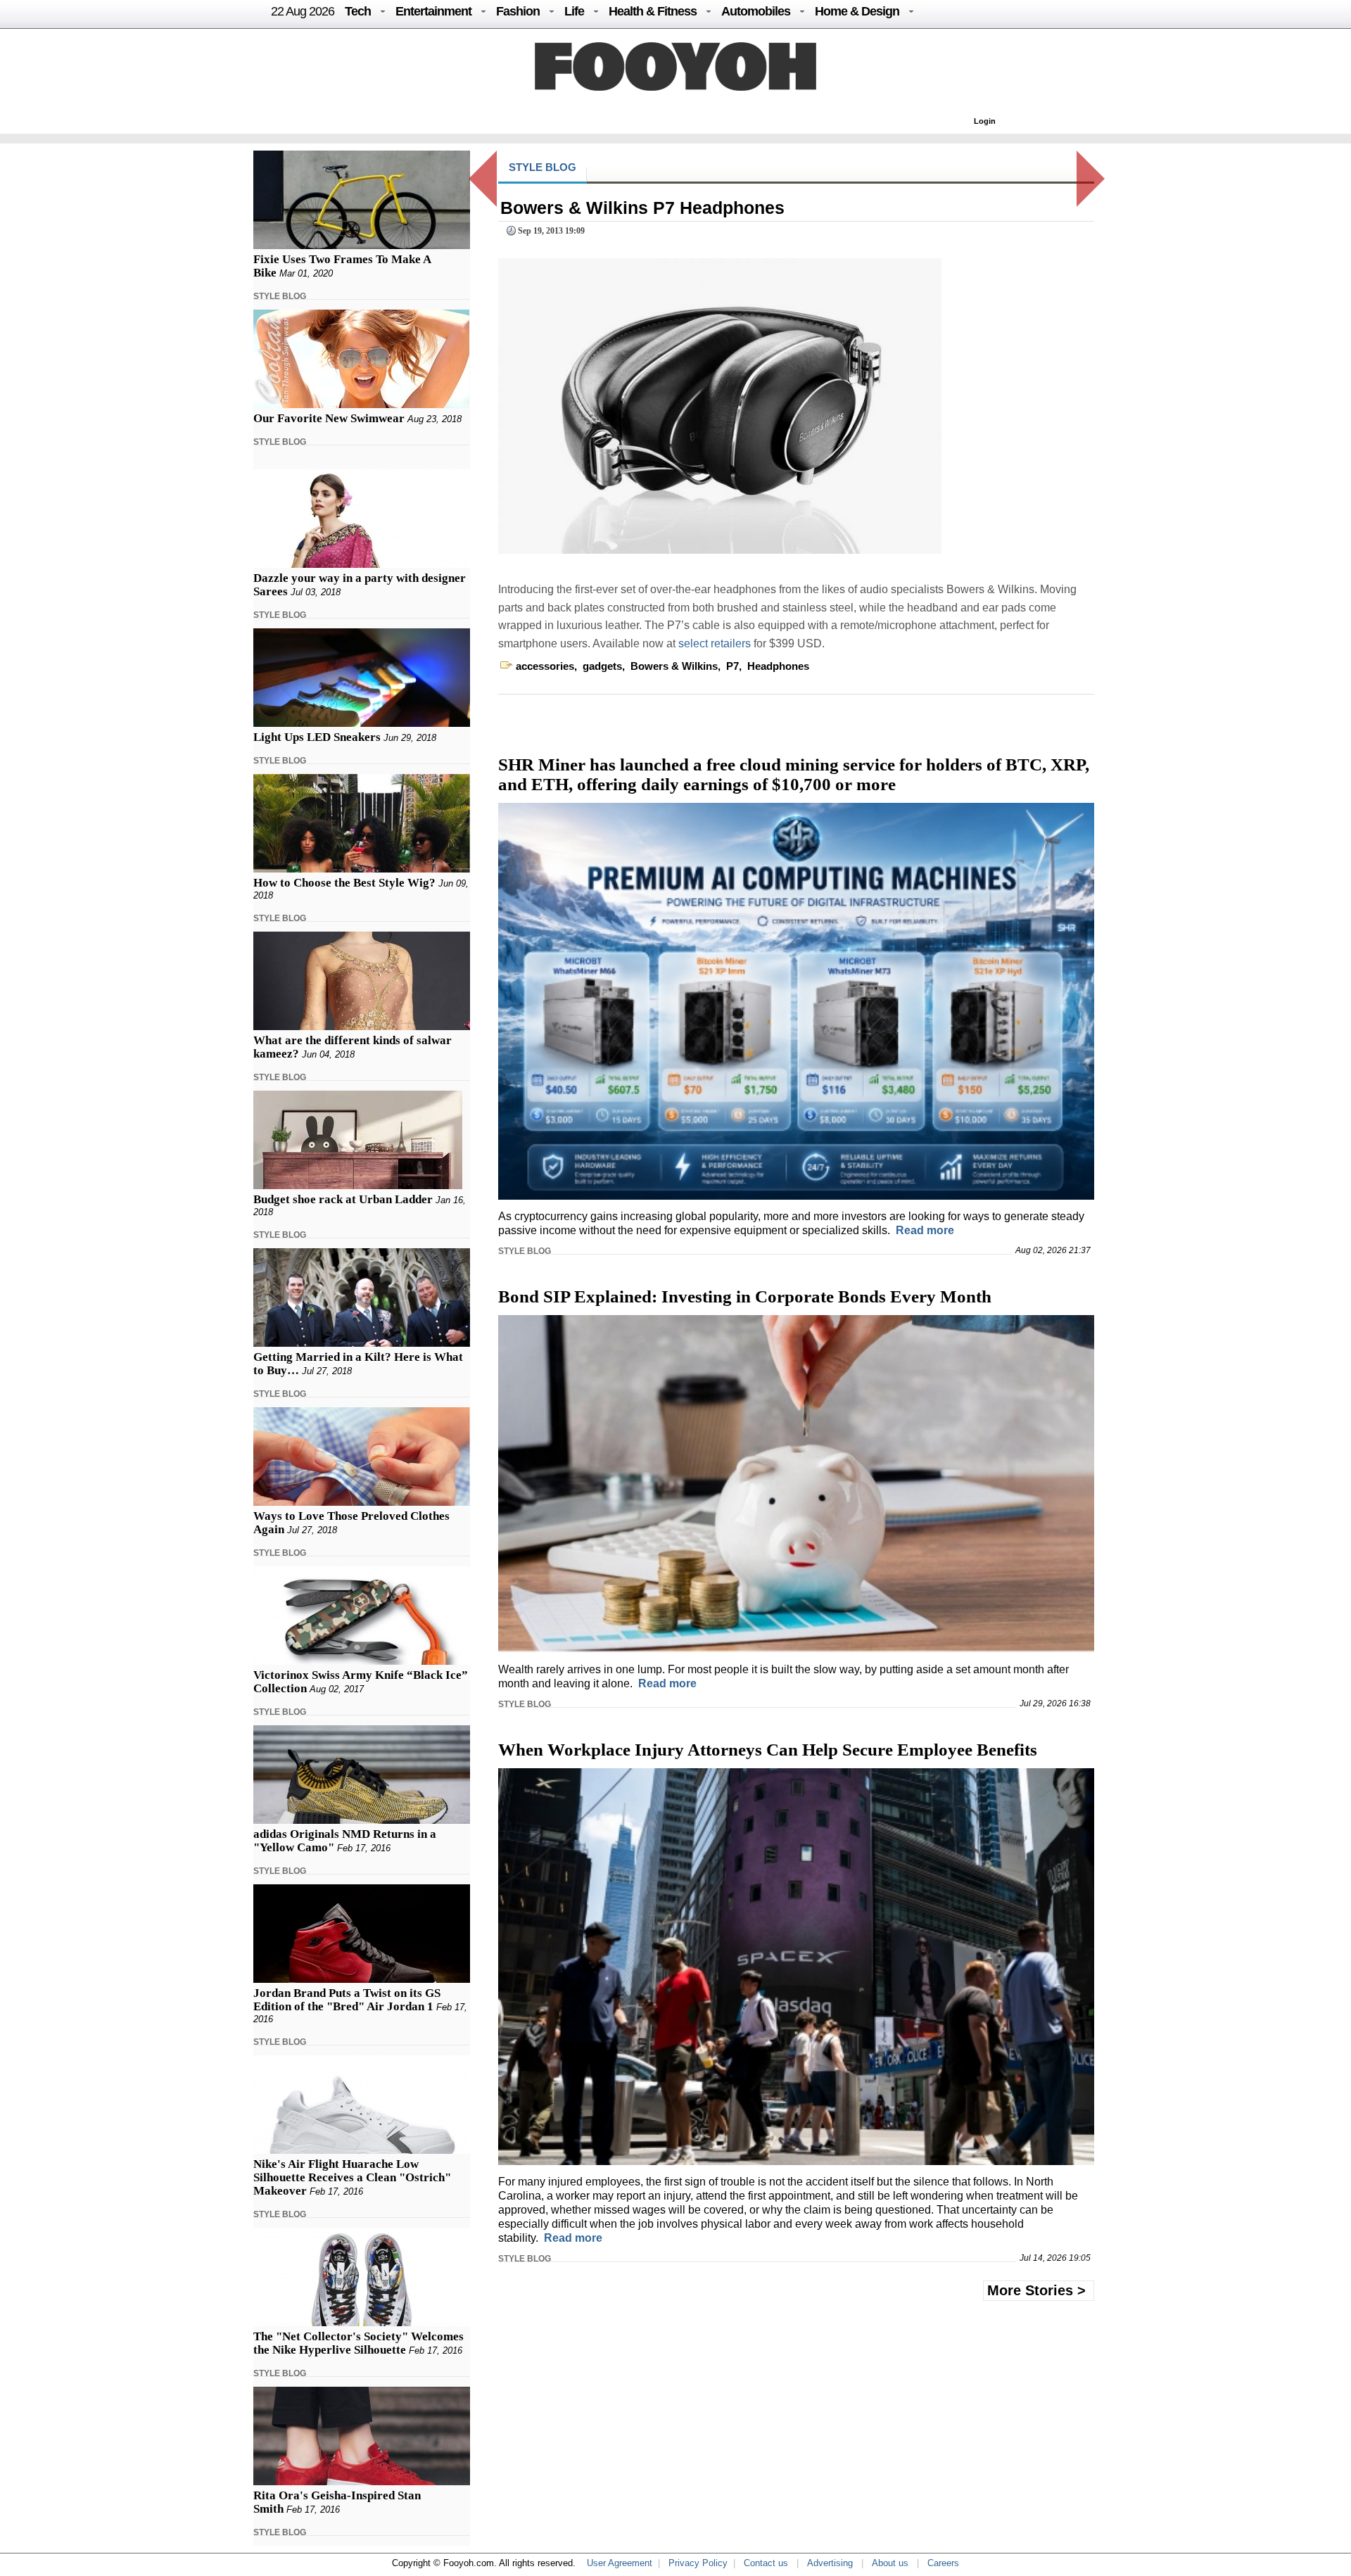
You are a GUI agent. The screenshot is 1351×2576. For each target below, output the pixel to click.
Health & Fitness (653, 11)
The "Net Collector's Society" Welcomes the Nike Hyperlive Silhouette (359, 2343)
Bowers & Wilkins (674, 666)
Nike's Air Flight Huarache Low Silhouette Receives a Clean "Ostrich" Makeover (352, 2177)
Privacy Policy (698, 2563)
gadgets (602, 666)
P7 (732, 666)
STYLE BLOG (280, 296)
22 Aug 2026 (303, 11)
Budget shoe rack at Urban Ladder (343, 1199)
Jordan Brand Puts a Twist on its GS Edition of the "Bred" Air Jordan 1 (347, 2000)
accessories (545, 666)
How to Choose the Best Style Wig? (344, 883)
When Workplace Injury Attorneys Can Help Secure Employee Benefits (768, 1750)
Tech (358, 11)
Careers (943, 2563)
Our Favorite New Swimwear (329, 418)
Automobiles (756, 11)
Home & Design (857, 11)
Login (985, 121)
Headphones (778, 666)
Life (574, 11)
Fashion (518, 11)
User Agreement (620, 2563)
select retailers (716, 643)
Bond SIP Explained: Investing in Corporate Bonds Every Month (745, 1296)
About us (890, 2563)
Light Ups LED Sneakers (317, 737)
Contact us (766, 2563)
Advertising (830, 2563)
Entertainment (433, 11)
